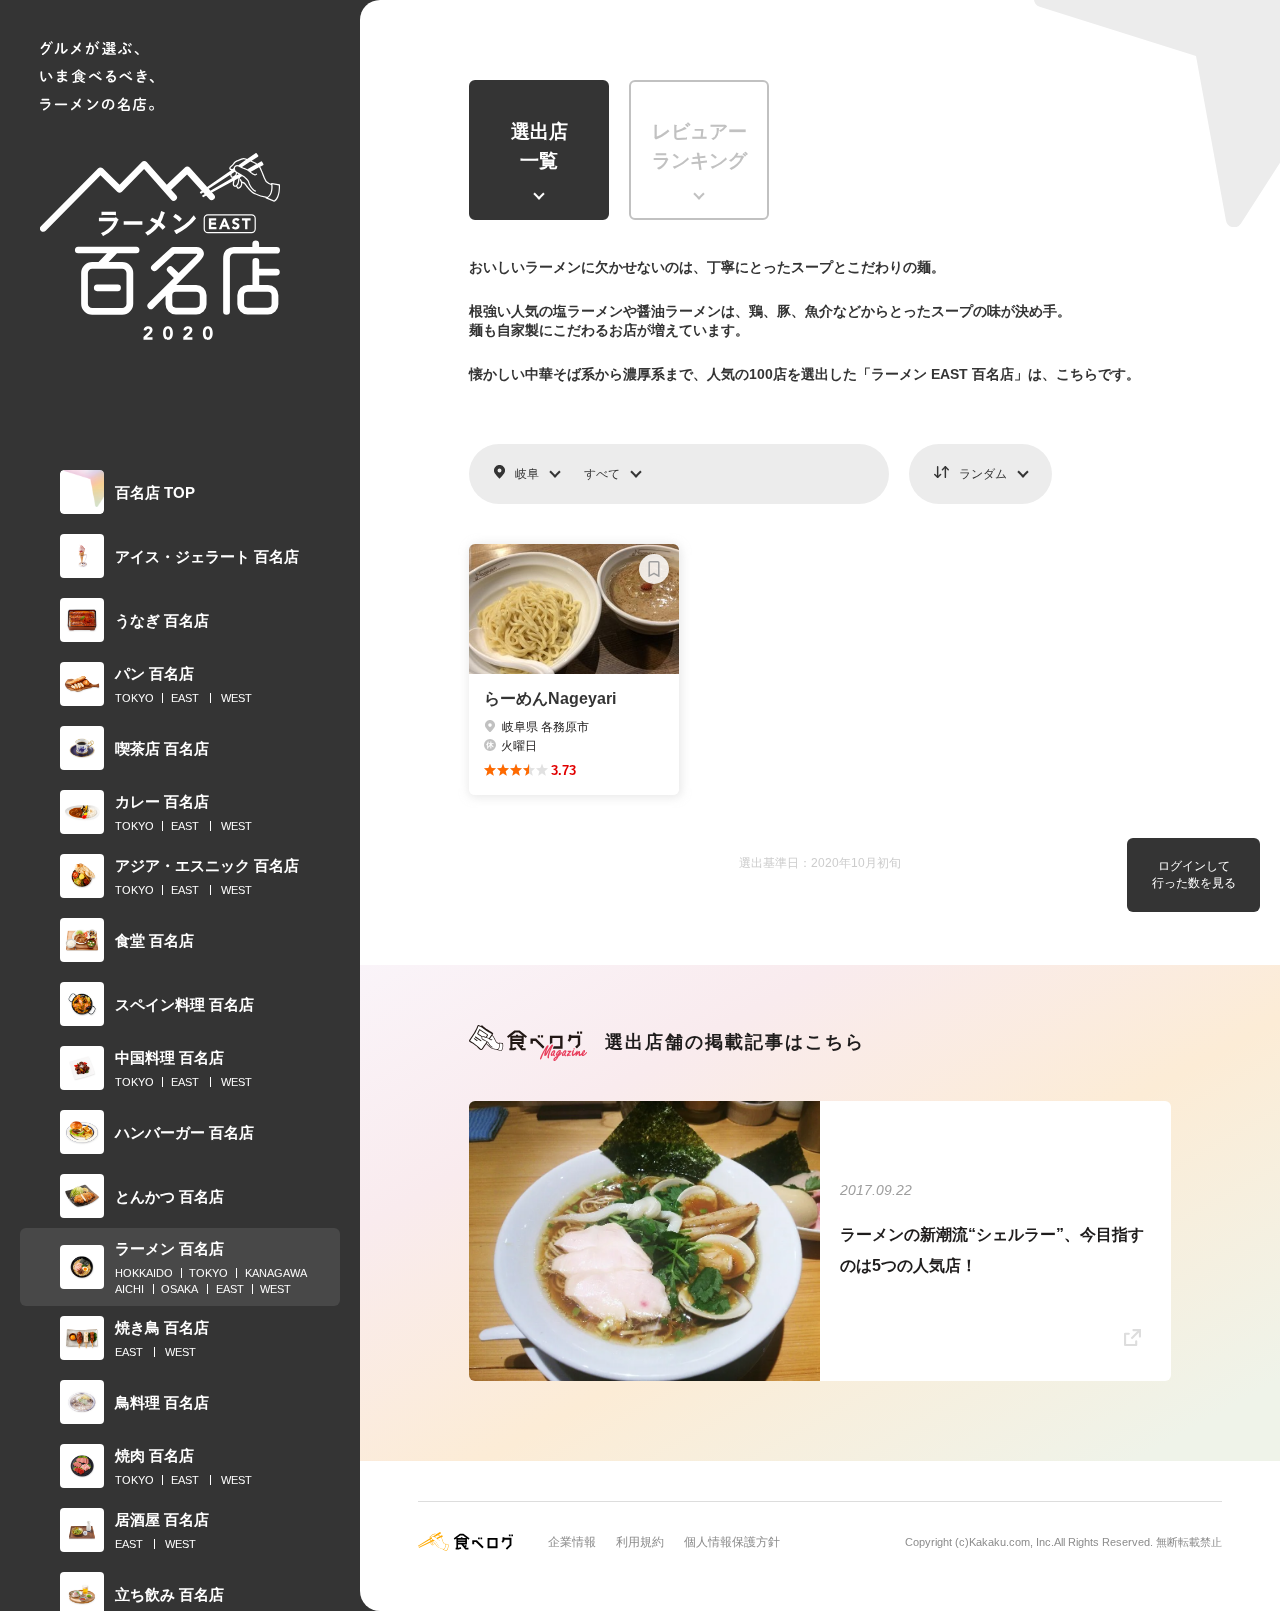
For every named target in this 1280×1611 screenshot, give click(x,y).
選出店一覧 (539, 146)
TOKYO (134, 698)
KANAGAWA (276, 1273)
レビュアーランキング (699, 146)
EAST (185, 698)
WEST (236, 698)
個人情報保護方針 (732, 1542)
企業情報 (572, 1542)
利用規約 (640, 1542)
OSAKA (179, 1289)
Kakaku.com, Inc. (1011, 1542)
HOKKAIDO (144, 1273)
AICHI (129, 1289)
